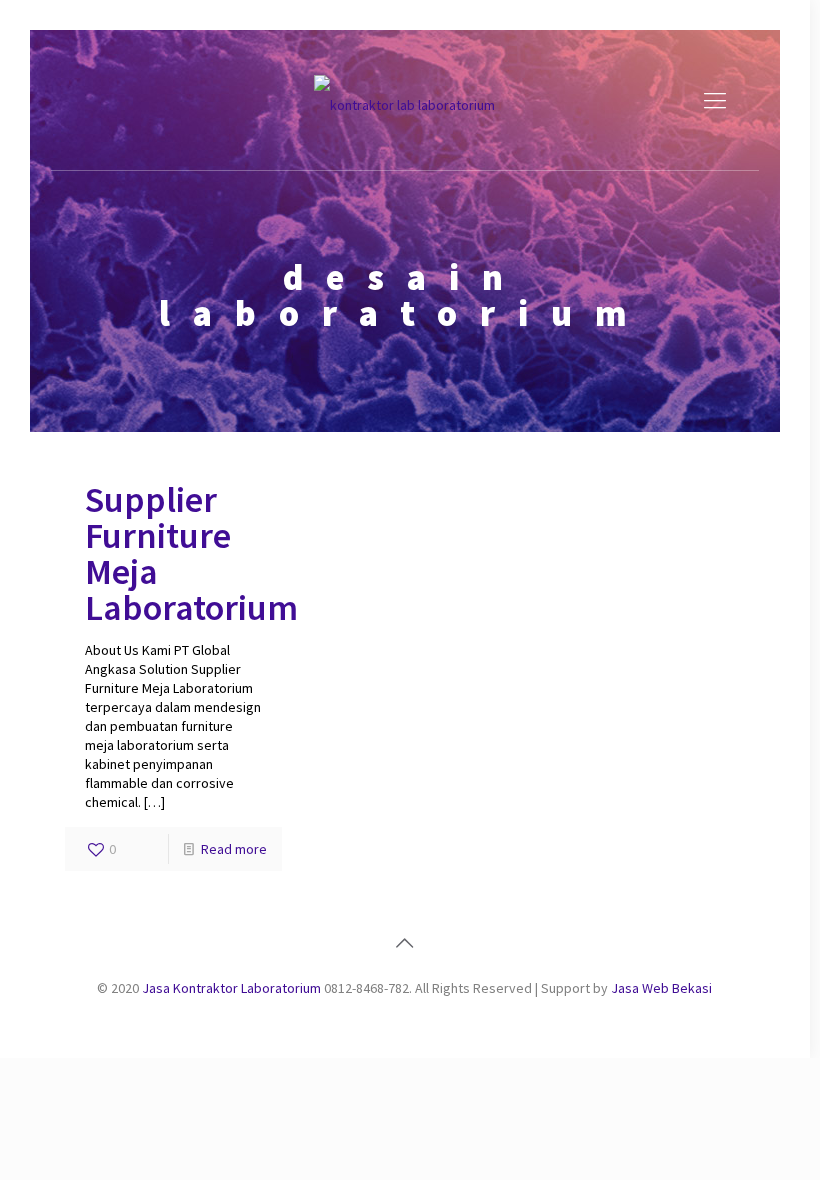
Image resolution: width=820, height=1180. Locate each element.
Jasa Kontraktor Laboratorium (231, 988)
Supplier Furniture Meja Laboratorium (191, 553)
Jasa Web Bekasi (661, 988)
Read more (234, 849)
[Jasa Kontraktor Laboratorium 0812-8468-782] (405, 100)
